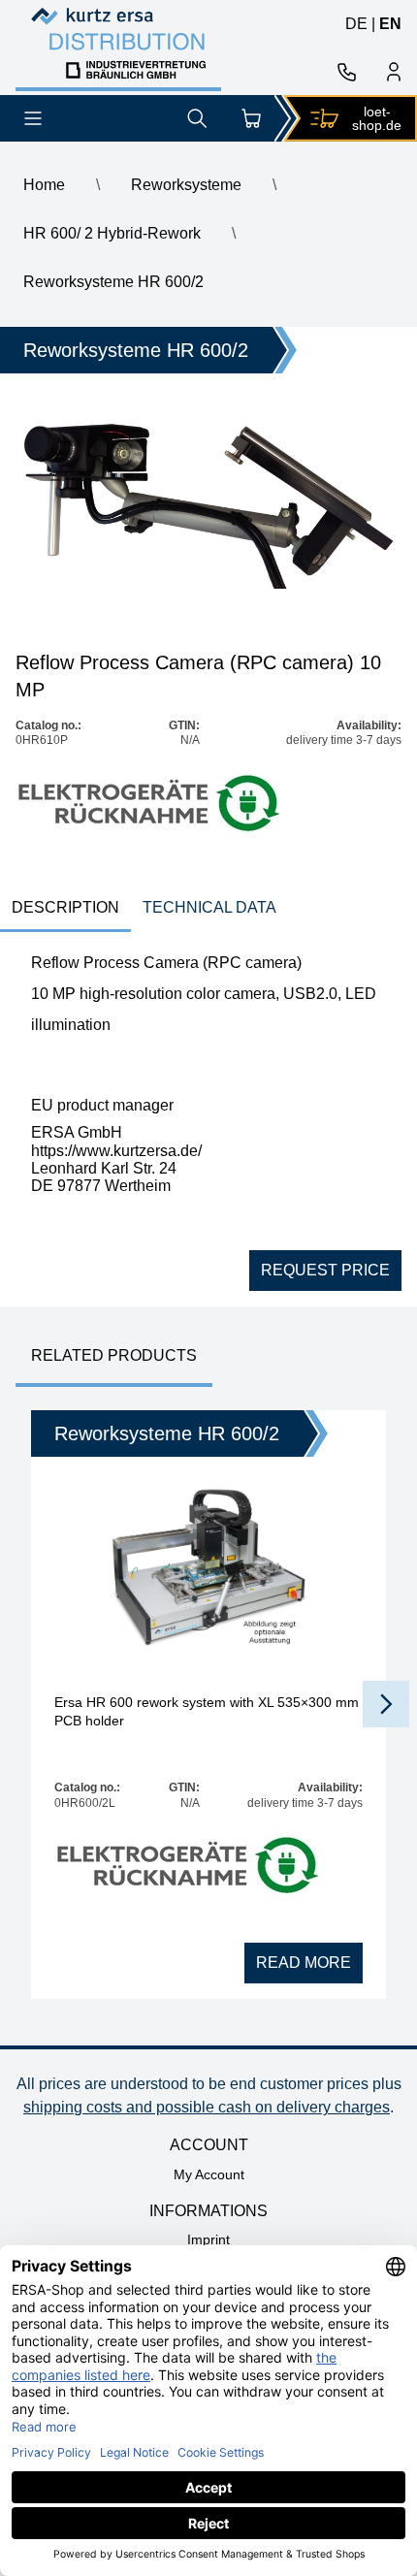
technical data (209, 907)
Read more (304, 1963)
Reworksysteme (186, 185)
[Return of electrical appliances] (151, 805)
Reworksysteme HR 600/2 (113, 282)
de (356, 24)
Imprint (208, 2239)
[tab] (65, 909)
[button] (386, 1704)
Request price (325, 1270)
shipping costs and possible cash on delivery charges (207, 2107)
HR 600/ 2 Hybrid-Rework (112, 233)
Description (65, 907)
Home (44, 185)
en (390, 24)
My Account (209, 2174)
